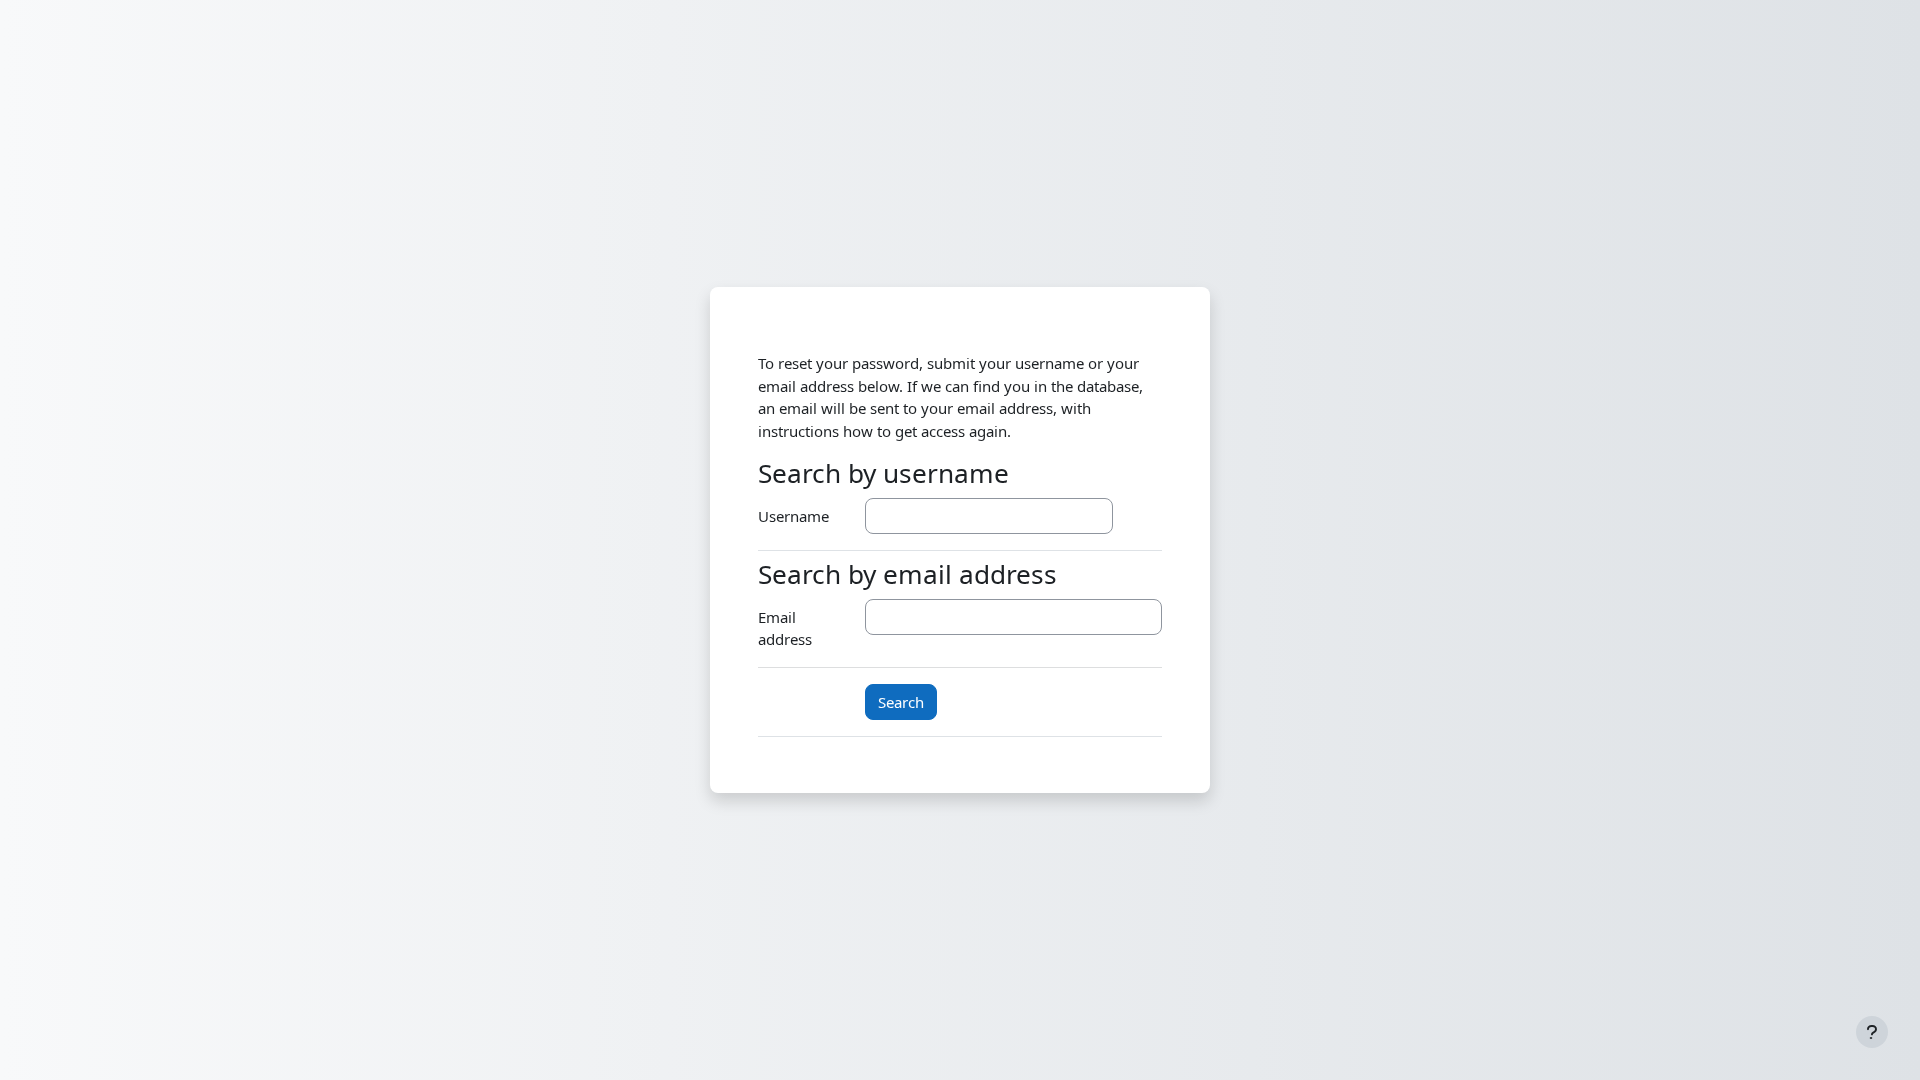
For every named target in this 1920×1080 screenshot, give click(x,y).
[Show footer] (1872, 1032)
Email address (785, 628)
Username (793, 516)
